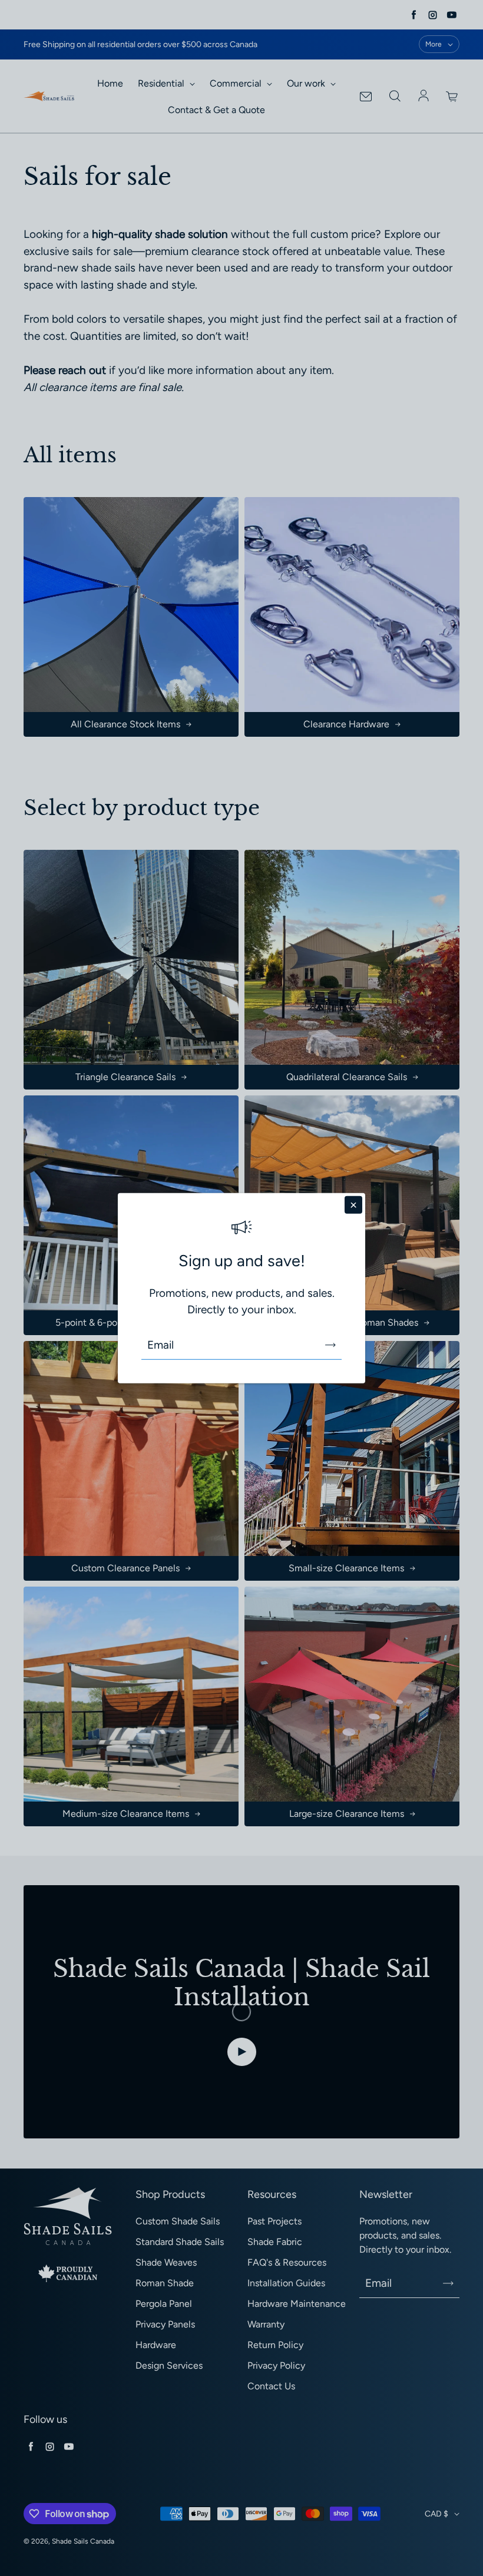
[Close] (353, 1205)
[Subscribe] (330, 1345)
